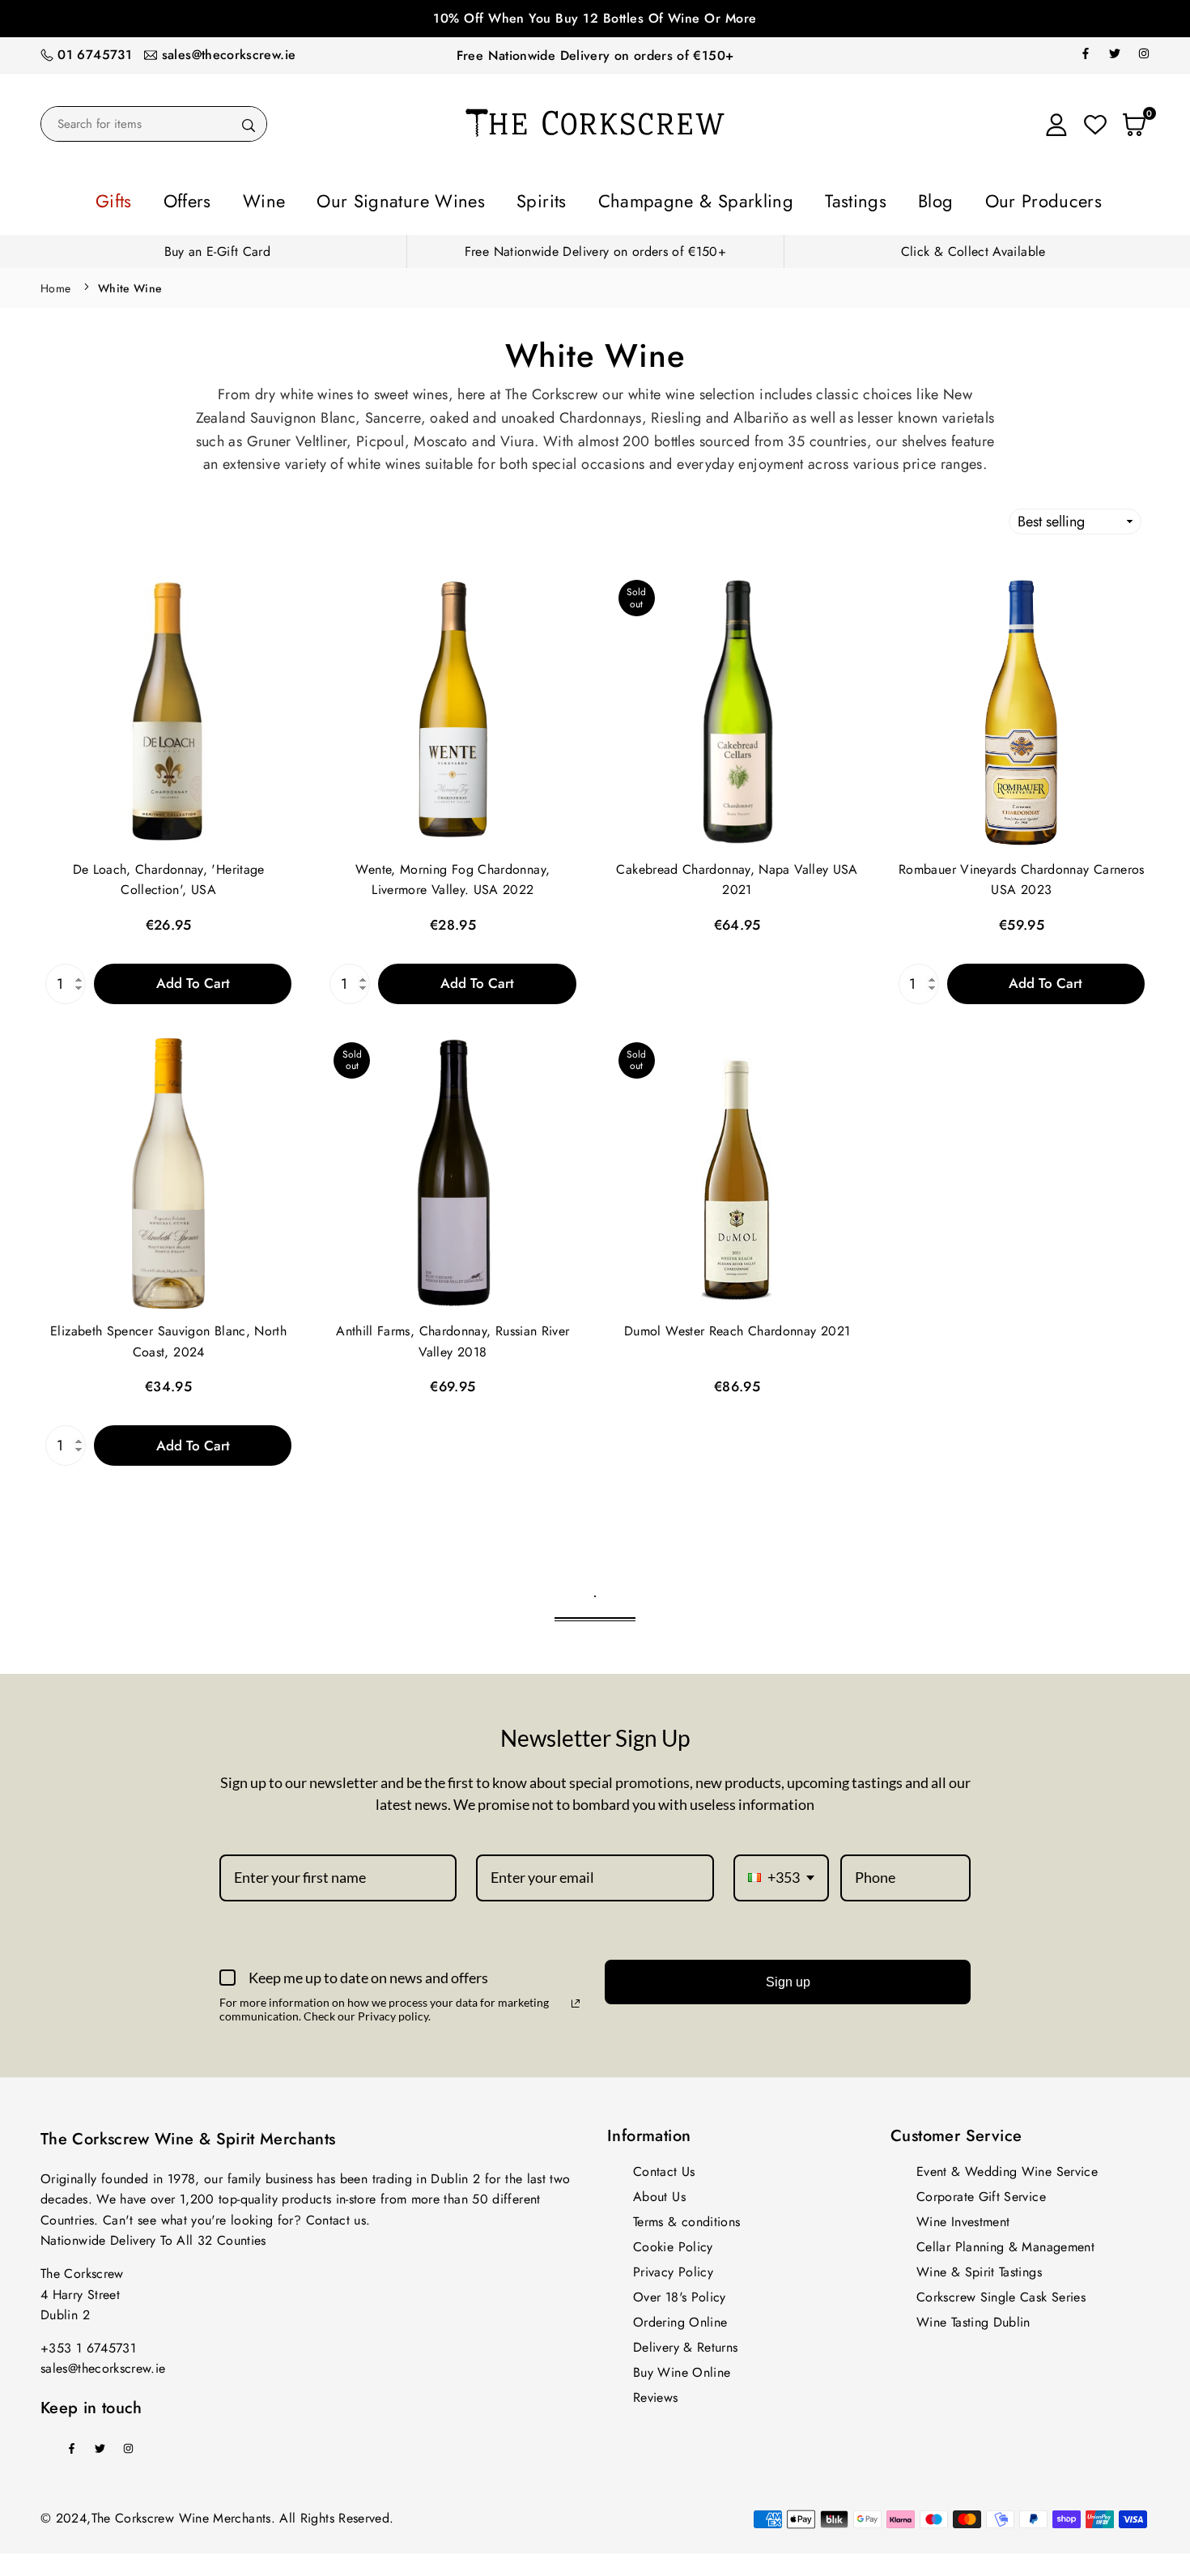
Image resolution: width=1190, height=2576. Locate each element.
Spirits (555, 198)
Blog (863, 198)
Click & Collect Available (973, 247)
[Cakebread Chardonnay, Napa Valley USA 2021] (737, 707)
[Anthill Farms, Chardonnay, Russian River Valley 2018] (453, 1169)
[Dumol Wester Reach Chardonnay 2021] (737, 1169)
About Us (659, 2192)
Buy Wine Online (682, 2367)
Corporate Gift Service (981, 2192)
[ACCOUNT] (1056, 124)
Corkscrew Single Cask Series (1001, 2292)
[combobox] (781, 1873)
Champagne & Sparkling (676, 198)
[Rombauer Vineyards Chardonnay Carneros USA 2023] (1022, 707)
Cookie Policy (673, 2242)
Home (55, 283)
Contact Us (664, 2167)
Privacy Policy (673, 2267)
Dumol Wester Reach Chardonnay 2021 (737, 1326)
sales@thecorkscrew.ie (229, 55)
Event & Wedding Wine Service (1007, 2167)
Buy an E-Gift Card (217, 247)
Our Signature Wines (444, 198)
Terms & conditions (686, 2217)
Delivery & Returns (685, 2342)
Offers (277, 198)
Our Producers (948, 198)
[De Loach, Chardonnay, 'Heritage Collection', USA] (168, 707)
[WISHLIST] (1095, 124)
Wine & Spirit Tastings (979, 2267)
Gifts (219, 198)
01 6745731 (95, 55)
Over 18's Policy (680, 2292)
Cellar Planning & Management (1005, 2242)
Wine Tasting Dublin (973, 2317)
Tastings (801, 198)
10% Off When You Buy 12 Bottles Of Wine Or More (595, 18)
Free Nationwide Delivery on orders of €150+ (595, 55)
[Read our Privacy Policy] (576, 1999)
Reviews (656, 2393)
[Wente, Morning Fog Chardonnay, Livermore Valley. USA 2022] (453, 707)
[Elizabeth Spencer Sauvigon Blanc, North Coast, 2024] (168, 1169)
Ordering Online (680, 2317)
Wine (337, 198)
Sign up (788, 1977)
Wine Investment (963, 2217)
